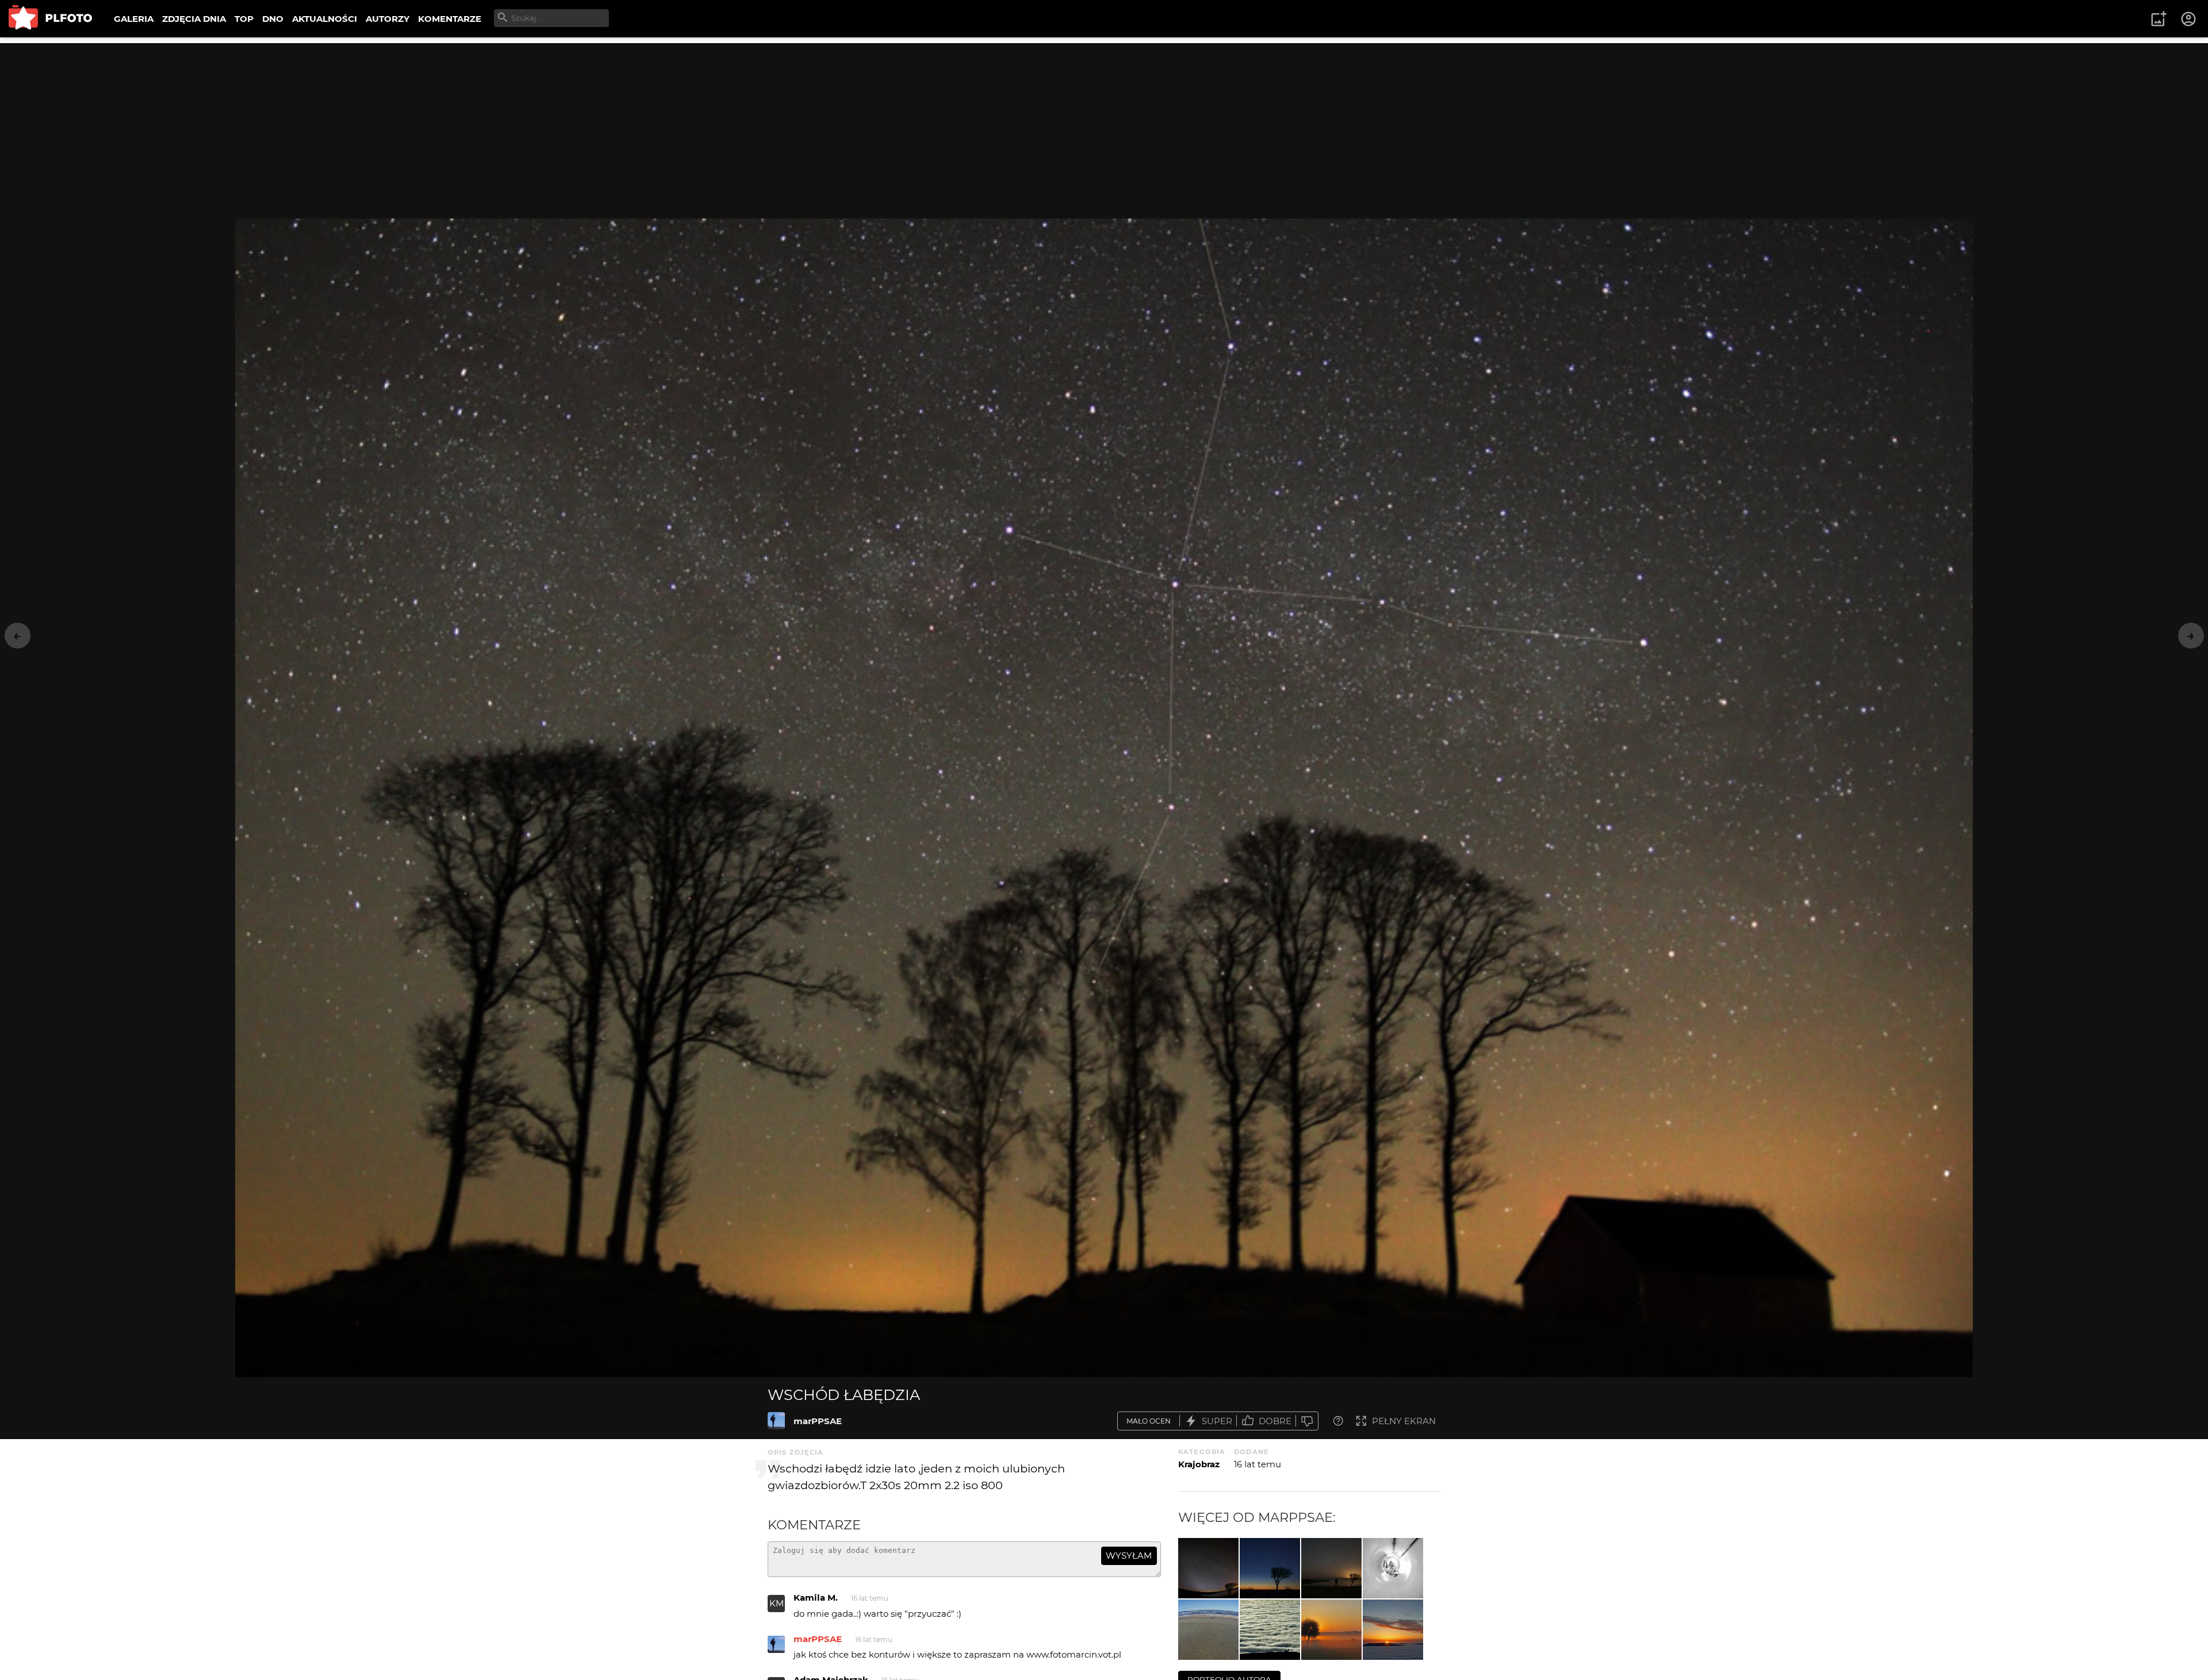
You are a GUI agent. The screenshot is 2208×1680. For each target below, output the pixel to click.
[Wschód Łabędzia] (776, 1421)
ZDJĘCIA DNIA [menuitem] (194, 19)
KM (777, 1603)
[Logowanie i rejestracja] (2189, 19)
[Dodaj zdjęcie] (2159, 19)
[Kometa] (1270, 1568)
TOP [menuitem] (244, 19)
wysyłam (1129, 1556)
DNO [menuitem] (273, 19)
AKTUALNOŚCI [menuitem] (325, 19)
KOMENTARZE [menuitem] (450, 19)
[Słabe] (1307, 1421)
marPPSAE (818, 1421)
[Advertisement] (1104, 124)
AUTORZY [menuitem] (388, 19)
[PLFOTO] (50, 19)
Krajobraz (1199, 1464)
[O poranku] (1331, 1630)
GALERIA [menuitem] (134, 19)
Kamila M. (816, 1597)
